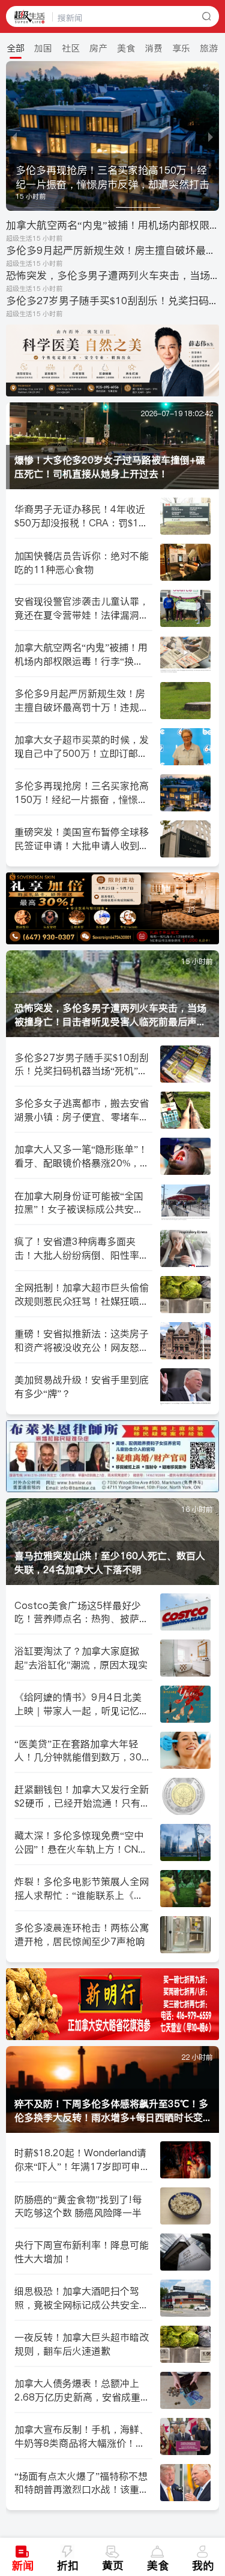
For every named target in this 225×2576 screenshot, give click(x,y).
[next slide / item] (211, 136)
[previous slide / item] (14, 136)
